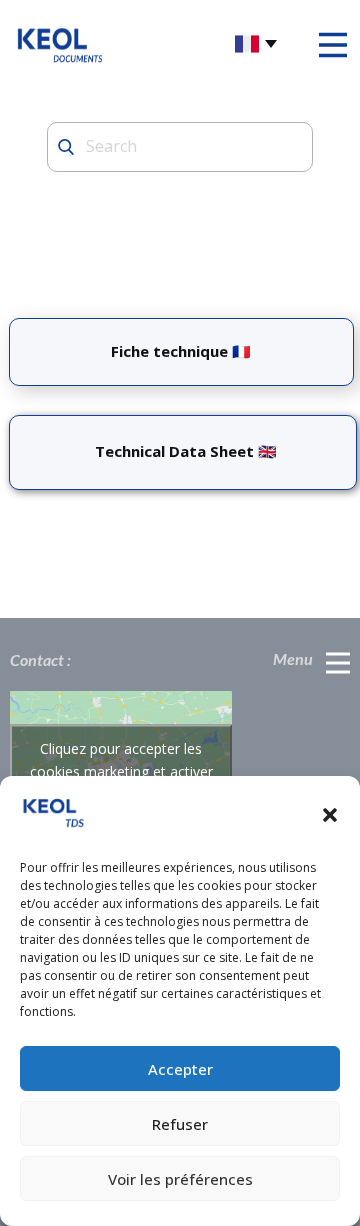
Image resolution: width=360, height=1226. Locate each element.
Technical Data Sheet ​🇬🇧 (182, 451)
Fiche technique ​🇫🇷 (181, 351)
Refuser (180, 1124)
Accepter (180, 1069)
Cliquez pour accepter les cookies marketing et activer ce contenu (121, 770)
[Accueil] (60, 44)
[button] (330, 815)
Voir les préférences (180, 1179)
